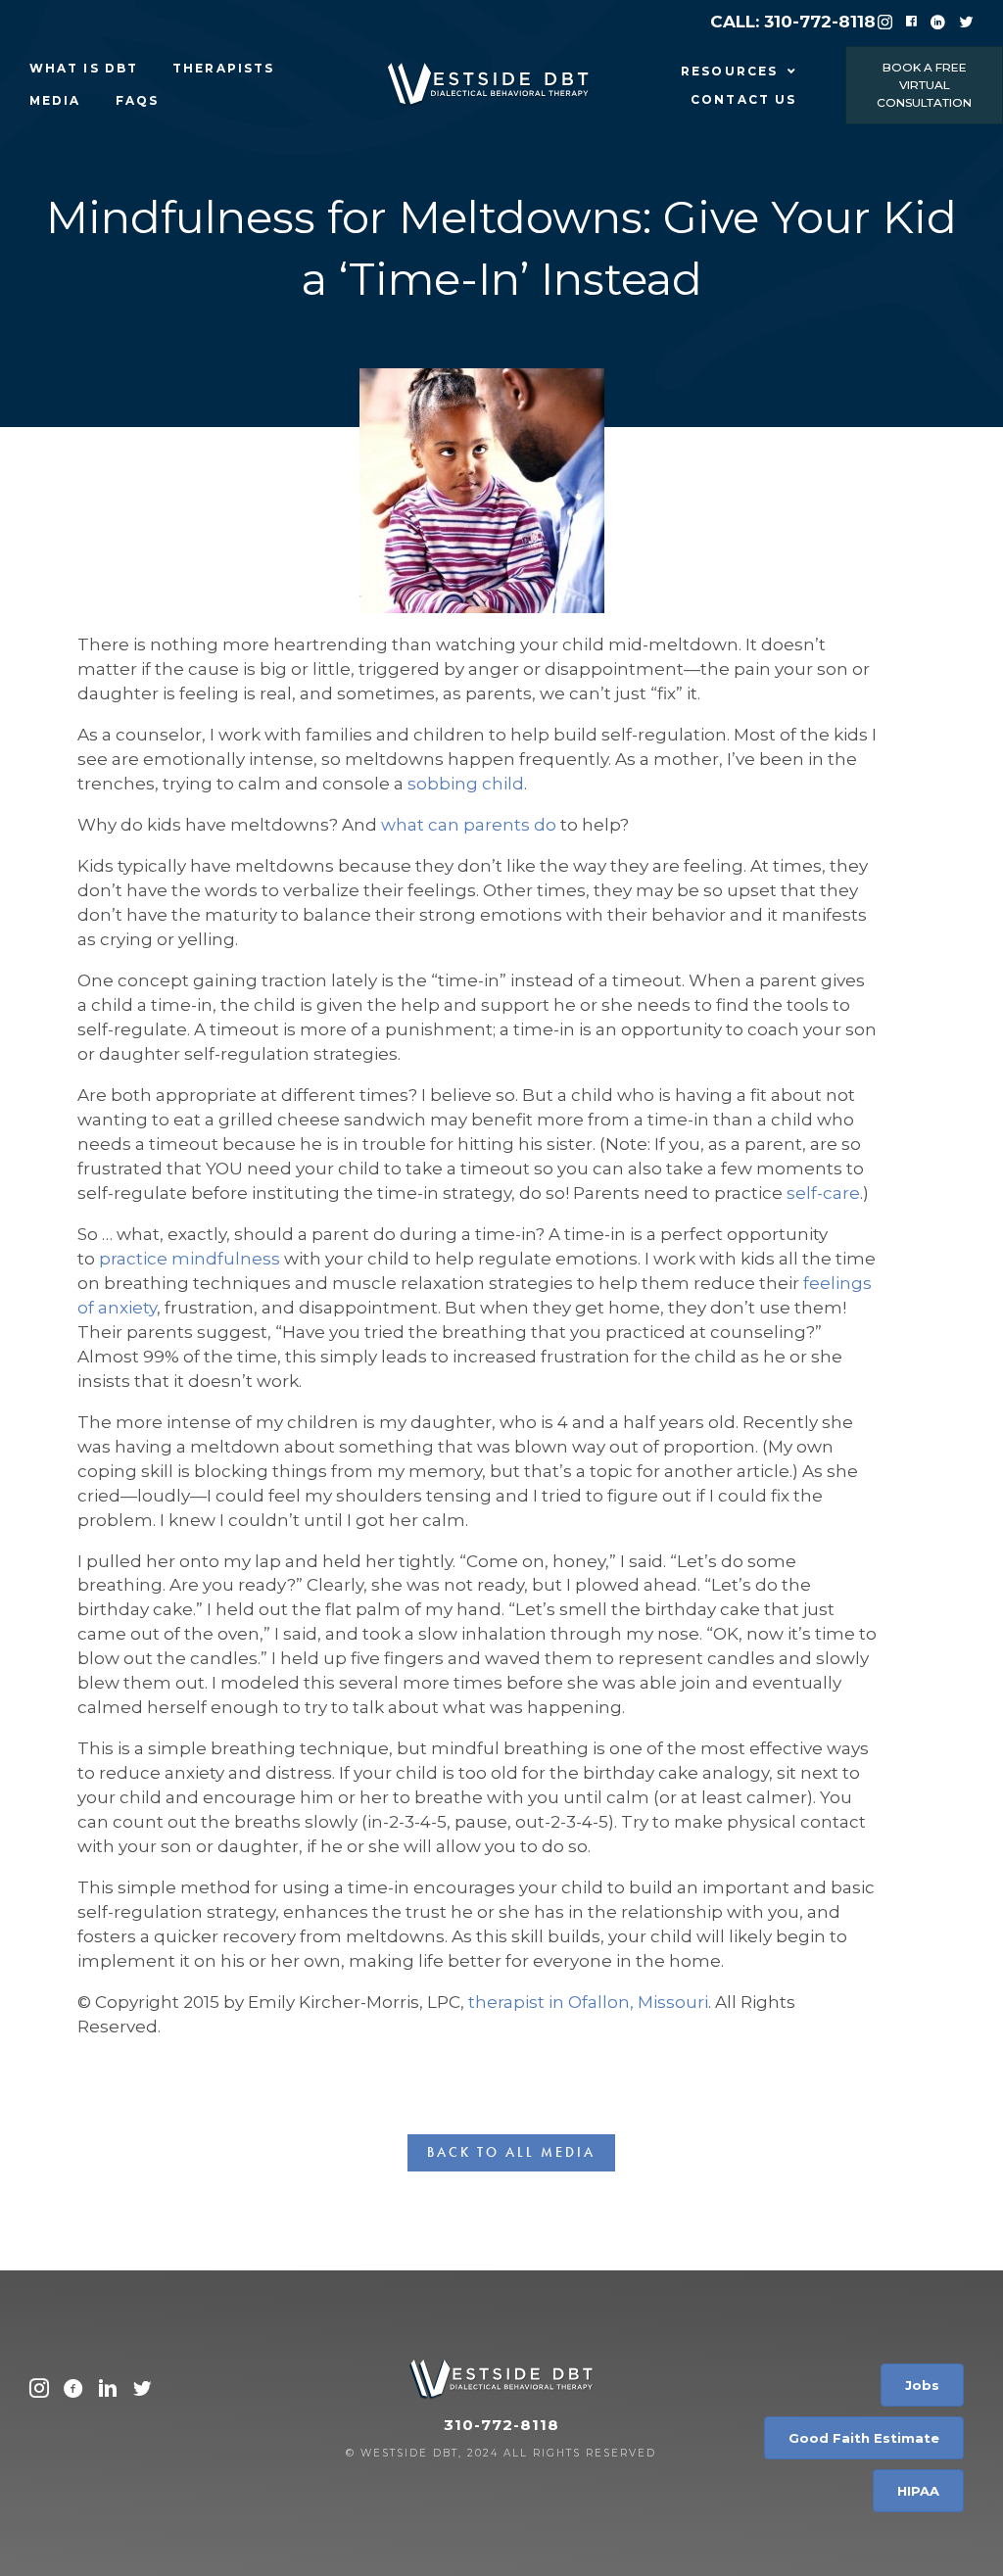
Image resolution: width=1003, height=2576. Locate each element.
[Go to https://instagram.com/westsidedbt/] (39, 2391)
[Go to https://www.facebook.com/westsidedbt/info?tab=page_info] (73, 2391)
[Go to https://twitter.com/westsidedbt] (142, 2391)
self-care (823, 1193)
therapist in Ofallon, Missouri (588, 2002)
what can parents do (469, 825)
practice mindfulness (190, 1259)
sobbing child (466, 784)
